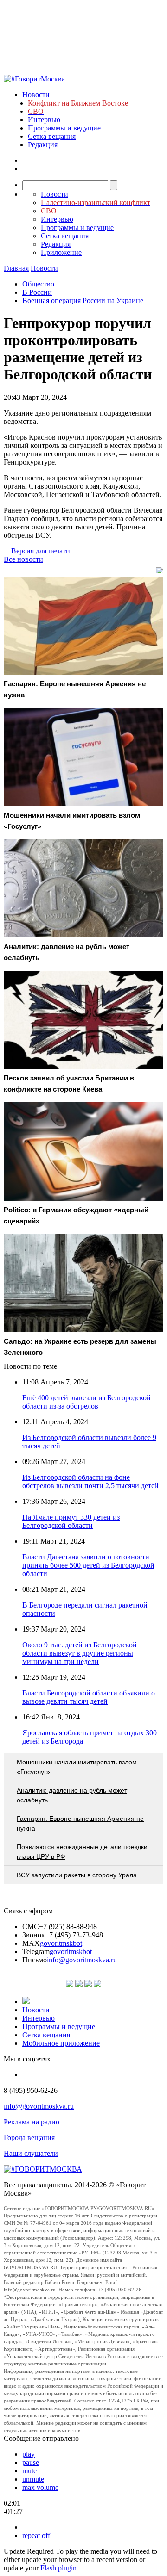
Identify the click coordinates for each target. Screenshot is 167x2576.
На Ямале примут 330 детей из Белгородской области (71, 1521)
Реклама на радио (32, 2122)
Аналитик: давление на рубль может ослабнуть (72, 1795)
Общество (38, 284)
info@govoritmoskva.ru (82, 1960)
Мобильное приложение (61, 2043)
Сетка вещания (52, 136)
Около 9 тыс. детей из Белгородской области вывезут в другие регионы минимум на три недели (80, 1653)
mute (29, 2471)
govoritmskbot (61, 1943)
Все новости (23, 559)
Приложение (61, 252)
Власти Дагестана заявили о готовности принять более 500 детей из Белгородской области (88, 1565)
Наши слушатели (31, 2153)
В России (37, 292)
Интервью (44, 120)
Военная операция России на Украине (83, 301)
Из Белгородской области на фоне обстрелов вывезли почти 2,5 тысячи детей (90, 1481)
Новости (36, 95)
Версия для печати (41, 551)
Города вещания (29, 2138)
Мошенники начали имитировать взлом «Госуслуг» (77, 1767)
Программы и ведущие (64, 128)
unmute (33, 2479)
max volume (40, 2487)
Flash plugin (58, 2568)
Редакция (43, 145)
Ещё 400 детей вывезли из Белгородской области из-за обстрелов (87, 1402)
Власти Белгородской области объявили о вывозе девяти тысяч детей (89, 1697)
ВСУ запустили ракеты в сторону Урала (77, 1875)
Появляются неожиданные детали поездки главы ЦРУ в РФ (82, 1852)
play (29, 2454)
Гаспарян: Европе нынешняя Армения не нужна (80, 1823)
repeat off (36, 2536)
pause (31, 2462)
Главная (16, 268)
